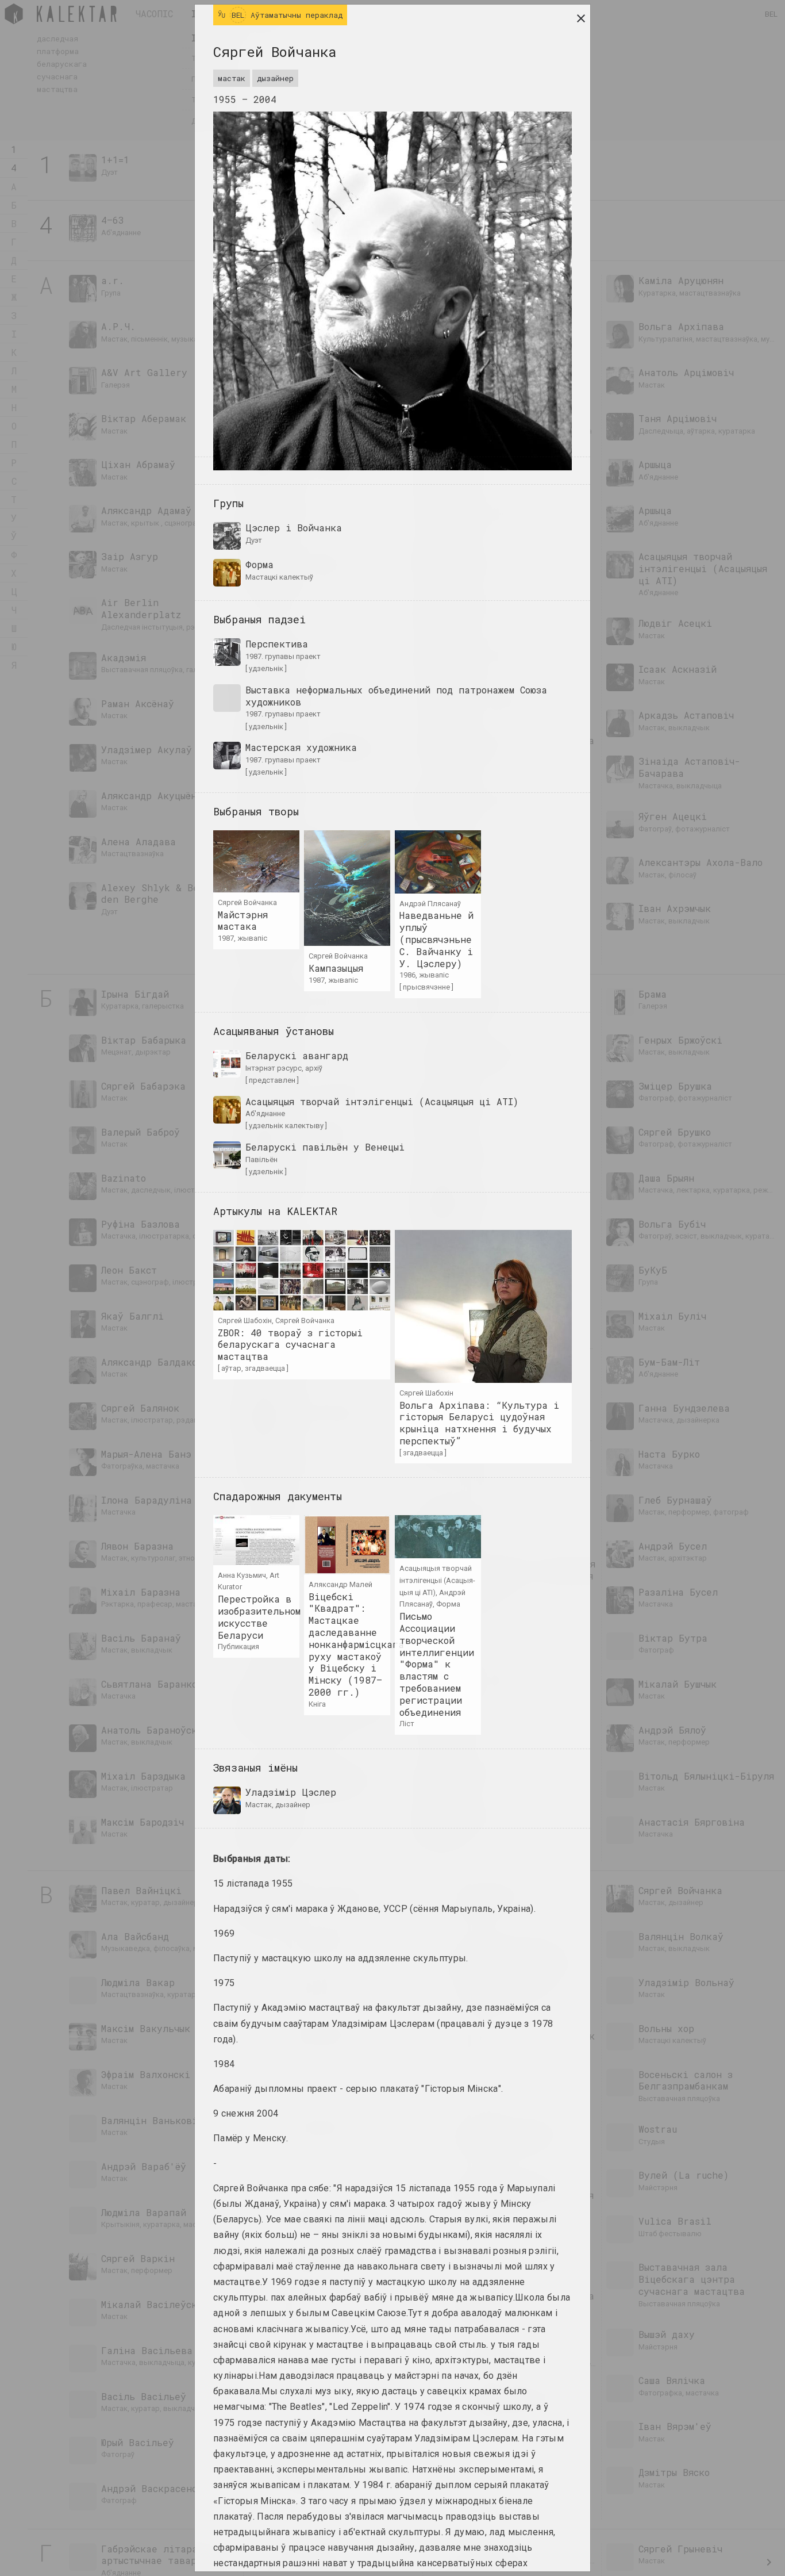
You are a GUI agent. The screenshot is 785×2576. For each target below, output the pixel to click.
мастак (232, 78)
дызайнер (275, 78)
